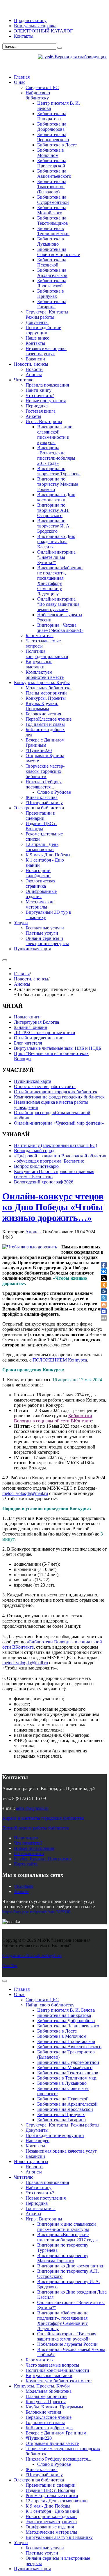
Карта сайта (26, 1864)
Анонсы (22, 984)
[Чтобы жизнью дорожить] (30, 1247)
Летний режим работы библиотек (36, 1828)
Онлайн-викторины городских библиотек (56, 1092)
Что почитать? (28, 1843)
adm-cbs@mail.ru (32, 1808)
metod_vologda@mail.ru (25, 1493)
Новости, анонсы (31, 979)
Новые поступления (34, 1848)
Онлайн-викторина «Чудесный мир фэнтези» (59, 1123)
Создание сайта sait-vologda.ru (32, 1956)
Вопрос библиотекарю (36, 1166)
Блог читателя (28, 1043)
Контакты (24, 36)
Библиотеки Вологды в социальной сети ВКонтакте (53, 1418)
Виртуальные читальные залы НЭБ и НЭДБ (58, 1048)
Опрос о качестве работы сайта (45, 1086)
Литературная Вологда (36, 1022)
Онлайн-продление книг (39, 1038)
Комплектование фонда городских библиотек (59, 1097)
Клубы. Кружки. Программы (43, 1859)
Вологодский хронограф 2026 (44, 1182)
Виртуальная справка (35, 26)
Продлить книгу (30, 20)
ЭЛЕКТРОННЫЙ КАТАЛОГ (43, 31)
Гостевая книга (29, 1853)
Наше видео (26, 1838)
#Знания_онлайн (31, 1027)
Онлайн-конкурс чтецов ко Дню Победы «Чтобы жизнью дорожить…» (53, 1207)
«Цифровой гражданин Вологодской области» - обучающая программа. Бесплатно (60, 1158)
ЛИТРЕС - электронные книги (45, 1033)
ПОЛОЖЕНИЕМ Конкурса (60, 1360)
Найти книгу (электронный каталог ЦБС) (56, 1145)
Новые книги (27, 1017)
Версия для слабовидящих (80, 57)
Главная (22, 974)
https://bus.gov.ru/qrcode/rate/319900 (36, 1912)
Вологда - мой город (34, 1151)
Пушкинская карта (33, 1081)
